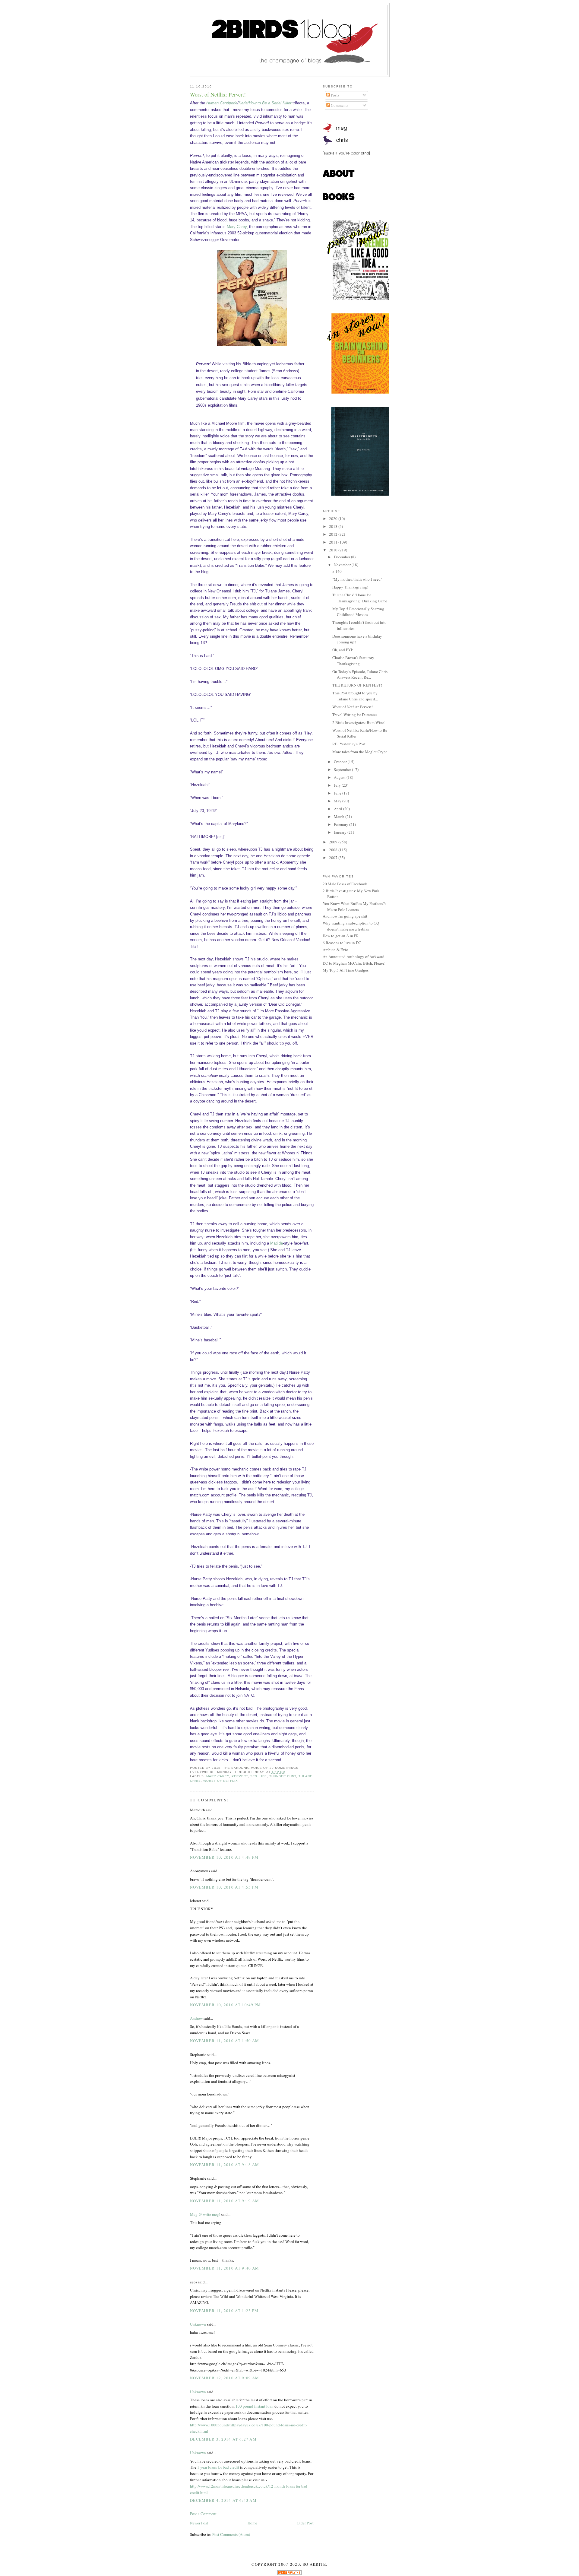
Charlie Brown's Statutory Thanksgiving (353, 661)
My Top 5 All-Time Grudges (346, 970)
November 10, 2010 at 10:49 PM (226, 2005)
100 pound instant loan (255, 2406)
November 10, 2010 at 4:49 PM (224, 1857)
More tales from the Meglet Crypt (360, 752)
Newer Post (199, 2523)
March (340, 817)
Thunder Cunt (283, 1776)
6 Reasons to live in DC (342, 943)
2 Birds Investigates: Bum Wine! (359, 722)
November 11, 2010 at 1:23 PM (224, 2311)
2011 (334, 542)
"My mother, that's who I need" (357, 579)
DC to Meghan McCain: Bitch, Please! (354, 963)
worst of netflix (221, 1781)
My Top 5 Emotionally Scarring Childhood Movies (358, 612)
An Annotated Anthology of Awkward (354, 956)
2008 (334, 850)
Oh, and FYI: (343, 650)
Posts (335, 95)
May (338, 801)
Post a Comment (203, 2514)
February (342, 824)
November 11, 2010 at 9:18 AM (225, 2165)
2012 (334, 534)
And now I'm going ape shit (345, 916)
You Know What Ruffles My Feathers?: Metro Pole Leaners (354, 906)
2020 (334, 519)
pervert (240, 1776)
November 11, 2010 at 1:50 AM (225, 2041)
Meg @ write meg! (205, 2214)
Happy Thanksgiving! (350, 587)
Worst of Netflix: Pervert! (218, 94)
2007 (334, 858)
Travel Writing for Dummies (355, 715)
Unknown (198, 2324)
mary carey (218, 1776)
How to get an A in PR (341, 936)
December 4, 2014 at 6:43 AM (223, 2500)
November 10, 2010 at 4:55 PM (224, 1887)
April (339, 809)
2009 (334, 842)
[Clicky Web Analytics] (289, 2573)
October (341, 762)
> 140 (337, 571)
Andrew (196, 2018)
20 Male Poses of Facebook (345, 884)
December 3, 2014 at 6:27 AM (223, 2439)
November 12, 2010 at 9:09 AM (225, 2378)
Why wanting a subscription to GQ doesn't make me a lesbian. (351, 926)
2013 (334, 526)
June (338, 793)
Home (252, 2523)
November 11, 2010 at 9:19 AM (225, 2201)
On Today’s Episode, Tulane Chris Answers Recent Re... (360, 674)
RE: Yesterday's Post (349, 744)
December (342, 557)
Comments (339, 105)
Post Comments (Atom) (231, 2534)
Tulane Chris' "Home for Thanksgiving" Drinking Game (360, 598)
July (338, 785)
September (343, 769)
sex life (258, 1776)
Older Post (305, 2523)
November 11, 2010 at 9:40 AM (225, 2268)
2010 (334, 550)
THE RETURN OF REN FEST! (357, 685)
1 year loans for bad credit (218, 2467)
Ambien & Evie (335, 950)
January (341, 832)
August (340, 777)
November (343, 565)
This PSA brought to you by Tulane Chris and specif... (355, 696)
